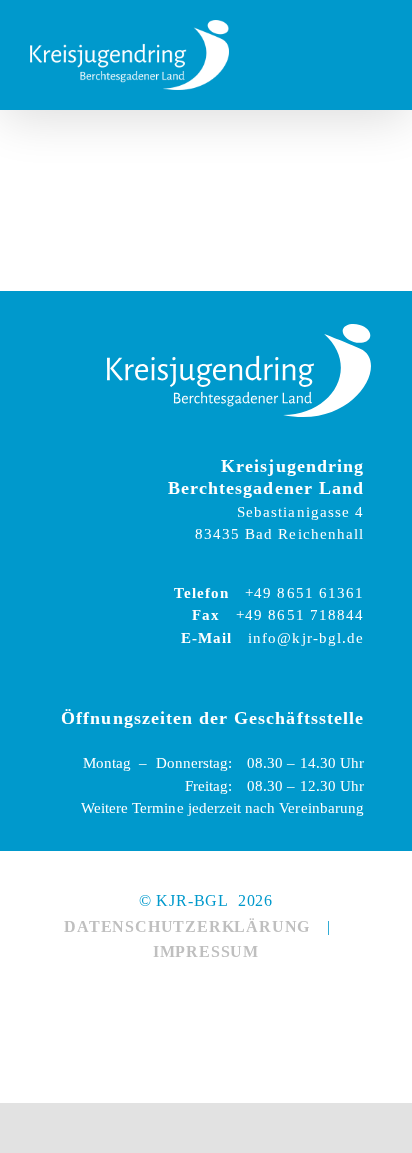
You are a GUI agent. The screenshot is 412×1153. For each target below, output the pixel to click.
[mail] (137, 999)
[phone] (275, 999)
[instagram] (229, 999)
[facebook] (183, 999)
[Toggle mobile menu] (374, 55)
